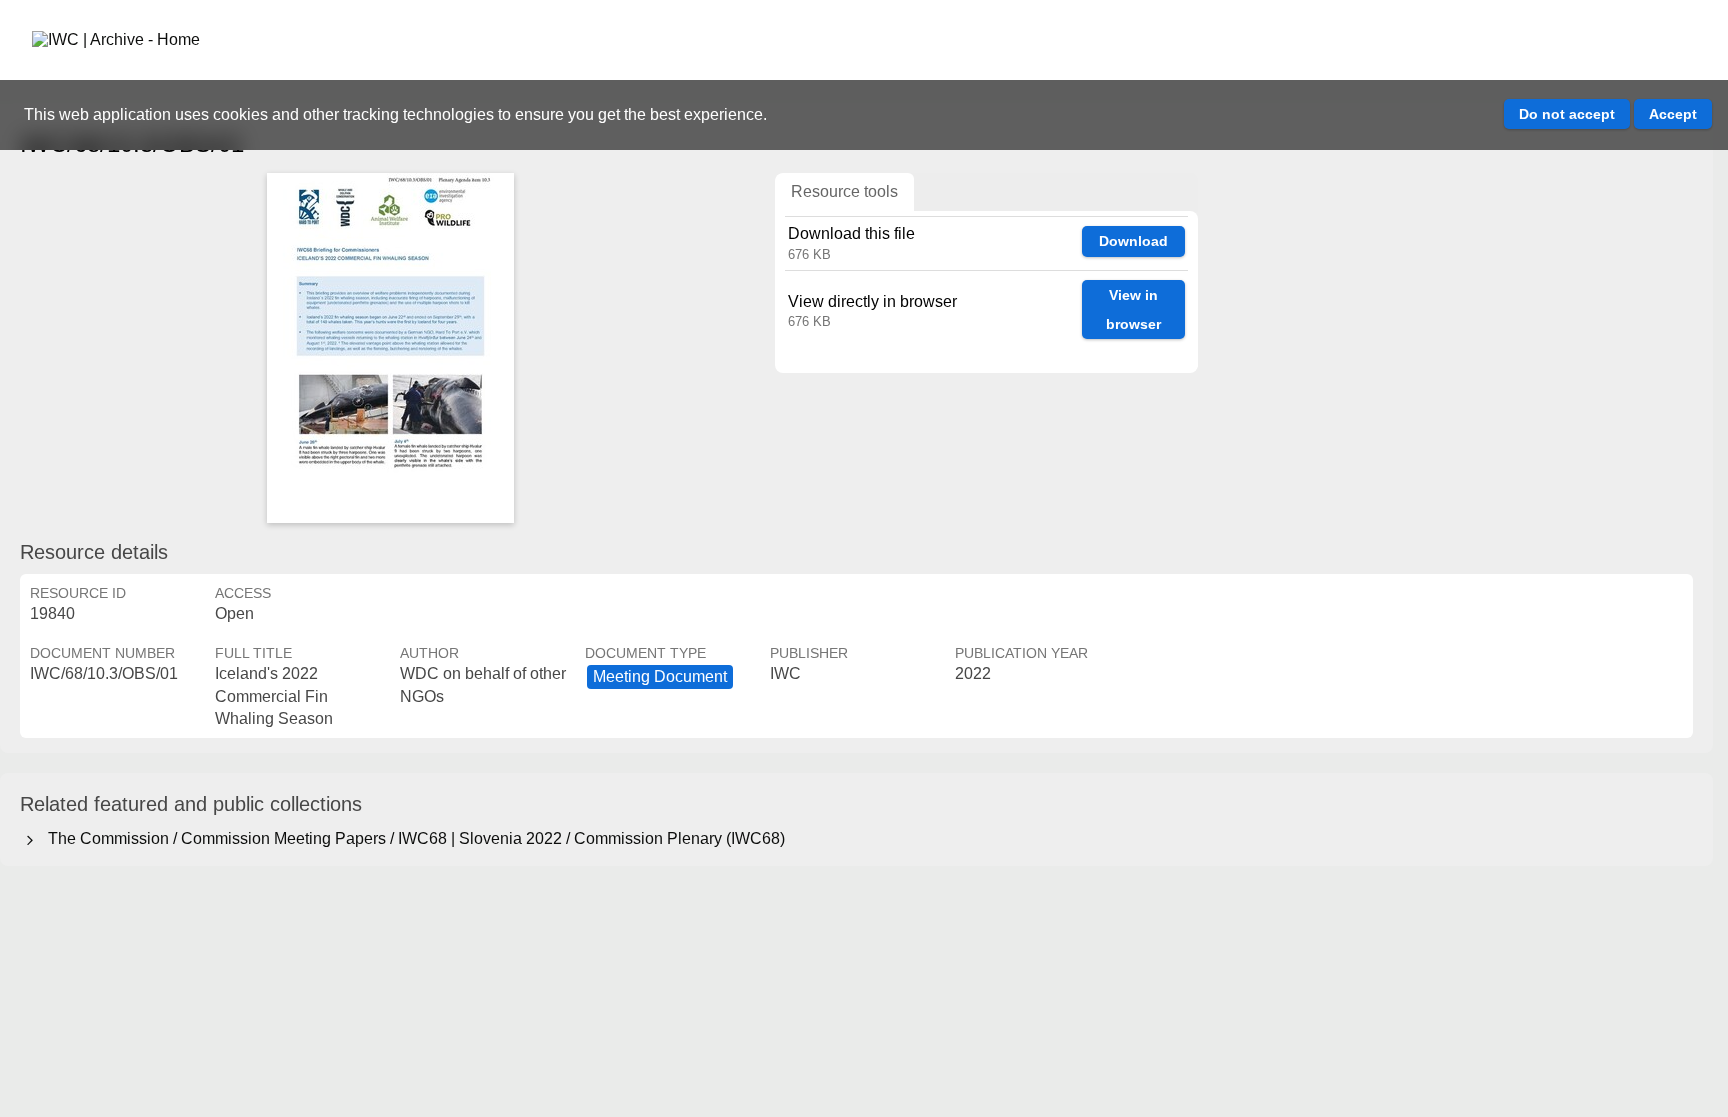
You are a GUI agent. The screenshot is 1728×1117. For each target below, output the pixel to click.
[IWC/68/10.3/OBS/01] (390, 348)
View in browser (1133, 309)
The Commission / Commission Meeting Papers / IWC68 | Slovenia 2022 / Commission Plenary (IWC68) (412, 838)
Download (1133, 241)
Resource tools (844, 191)
